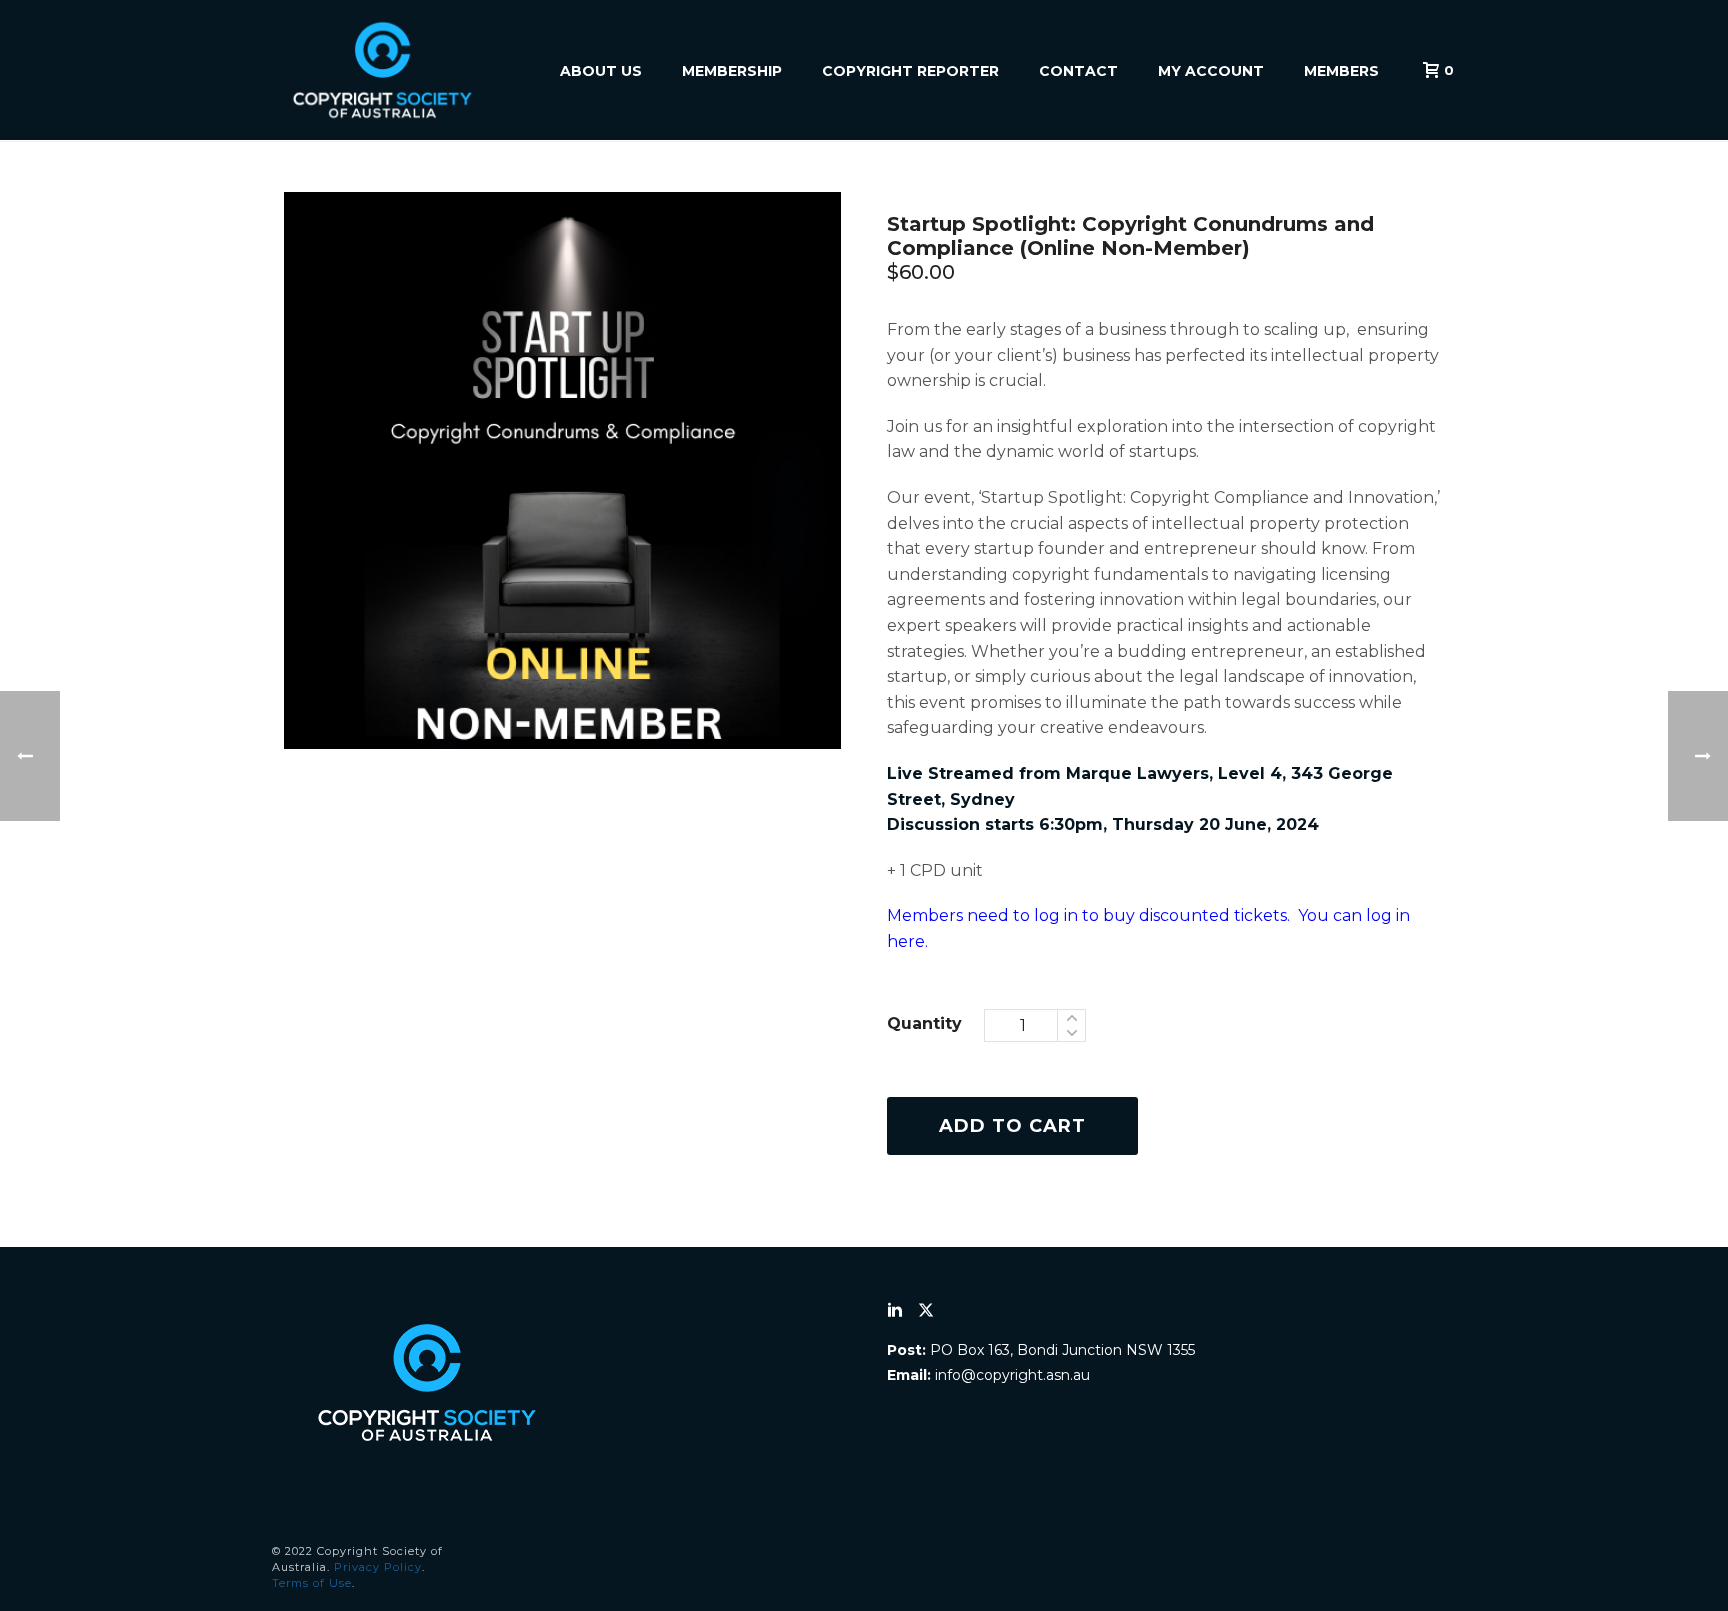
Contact (1078, 71)
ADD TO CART (1012, 1126)
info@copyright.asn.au (1012, 1375)
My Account (1211, 71)
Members (1341, 71)
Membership (732, 71)
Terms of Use (312, 1583)
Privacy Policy (378, 1567)
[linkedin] (895, 1311)
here (906, 941)
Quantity (924, 1023)
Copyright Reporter (910, 71)
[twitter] (926, 1311)
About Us (601, 71)
